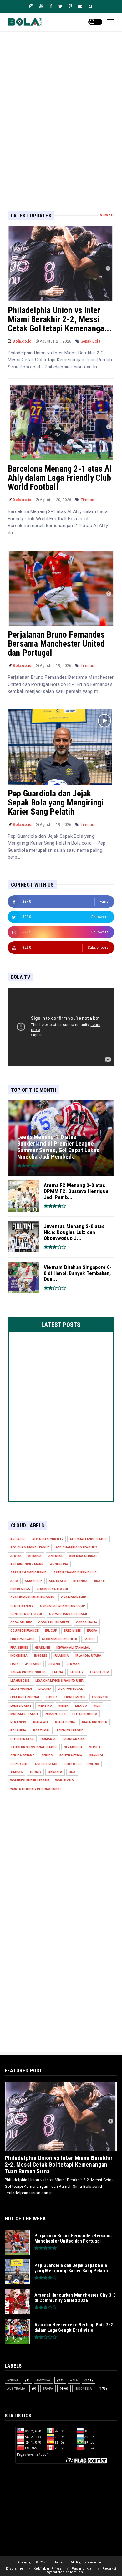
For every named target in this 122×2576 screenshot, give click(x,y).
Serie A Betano (23, 1755)
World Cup (65, 1780)
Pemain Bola (55, 1714)
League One (20, 1681)
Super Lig (73, 1764)
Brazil (100, 1581)
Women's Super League (30, 1780)
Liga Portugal (70, 1689)
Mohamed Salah (24, 1714)
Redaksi (109, 2569)
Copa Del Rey (21, 1622)
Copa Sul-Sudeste (54, 1622)
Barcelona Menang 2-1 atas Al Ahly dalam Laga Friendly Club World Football (60, 478)
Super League (46, 1764)
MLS (97, 1706)
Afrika (16, 1556)
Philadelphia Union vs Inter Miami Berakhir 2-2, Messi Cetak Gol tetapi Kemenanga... (60, 319)
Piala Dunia (65, 1722)
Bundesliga (20, 1589)
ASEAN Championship (29, 1572)
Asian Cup (33, 1581)
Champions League (53, 1589)
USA (72, 1772)
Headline (42, 1647)
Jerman (73, 1664)
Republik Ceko (22, 1739)
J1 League (33, 1664)
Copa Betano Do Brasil (68, 1614)
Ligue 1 (52, 1697)
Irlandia (61, 1656)
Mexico (81, 1706)
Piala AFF (41, 1722)
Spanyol (96, 1755)
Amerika (56, 1556)
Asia (14, 1581)
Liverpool (100, 1697)
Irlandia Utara (89, 1656)
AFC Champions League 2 (76, 1547)
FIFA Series (19, 1647)
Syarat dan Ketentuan (65, 2572)
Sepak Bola (91, 341)
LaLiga (58, 1672)
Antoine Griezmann (27, 1564)
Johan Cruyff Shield (28, 1672)
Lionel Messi (75, 1697)
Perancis (18, 1722)
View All (107, 215)
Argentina (59, 1564)
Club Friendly (22, 1606)
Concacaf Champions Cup (63, 1606)
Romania (48, 1739)
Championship (74, 1597)
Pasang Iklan (83, 2569)
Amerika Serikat (83, 1556)
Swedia (93, 1764)
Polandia (18, 1730)
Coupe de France (24, 1631)
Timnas (87, 500)
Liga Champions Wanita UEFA (59, 1681)
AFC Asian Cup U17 (48, 1539)
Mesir (64, 1706)
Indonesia (19, 1656)
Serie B (47, 1755)
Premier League (70, 1730)
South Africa (71, 1755)
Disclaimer (15, 2569)
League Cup (100, 1672)
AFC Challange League (89, 1539)
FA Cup (89, 1639)
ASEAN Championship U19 (75, 1572)
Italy (14, 1664)
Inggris (41, 1656)
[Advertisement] (61, 111)
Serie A (95, 1747)
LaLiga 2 (77, 1672)
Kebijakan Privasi (48, 2569)
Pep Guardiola (85, 1714)
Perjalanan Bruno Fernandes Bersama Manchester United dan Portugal (56, 644)
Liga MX (45, 1689)
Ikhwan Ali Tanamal (73, 1647)
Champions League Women (32, 1597)
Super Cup (19, 1764)
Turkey (35, 1772)
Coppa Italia (87, 1622)
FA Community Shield (60, 1639)
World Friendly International (36, 1789)
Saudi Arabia (74, 1739)
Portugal (42, 1730)
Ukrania (55, 1772)
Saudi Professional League (34, 1747)
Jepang (54, 1664)
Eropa (92, 1631)
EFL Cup (51, 1631)
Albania (35, 1556)
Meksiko (45, 1706)
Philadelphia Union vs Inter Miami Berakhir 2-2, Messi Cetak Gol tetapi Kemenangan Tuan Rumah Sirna (59, 2164)
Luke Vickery (21, 1706)
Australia (58, 1581)
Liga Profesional (25, 1697)
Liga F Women (21, 1689)
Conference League (26, 1614)
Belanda (80, 1581)
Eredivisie (72, 1631)
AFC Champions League (30, 1547)
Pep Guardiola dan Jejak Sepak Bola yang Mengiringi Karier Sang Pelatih (56, 803)
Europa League (23, 1639)
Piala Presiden (95, 1722)
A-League (18, 1539)
